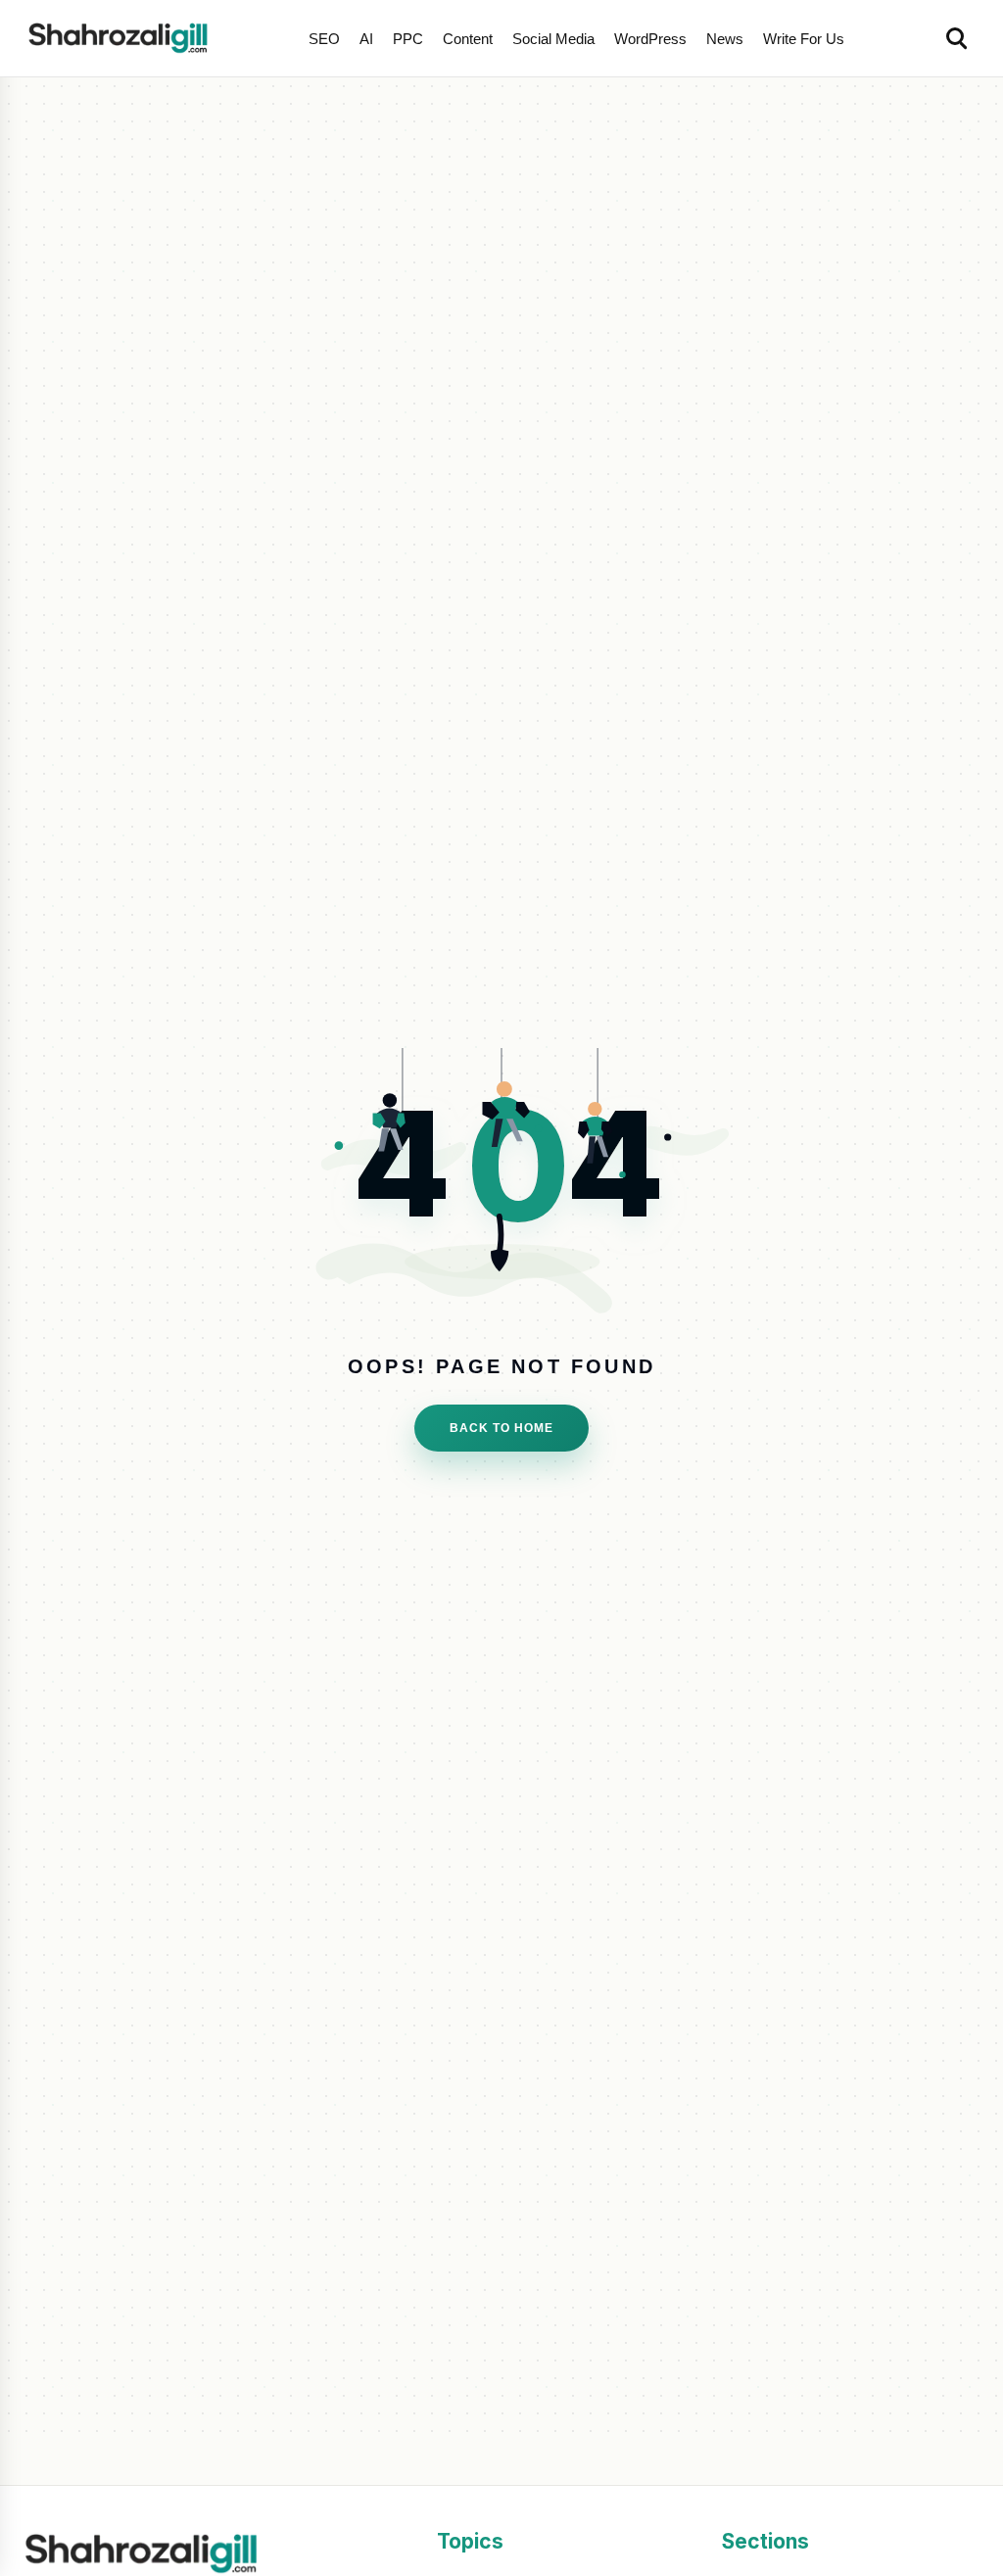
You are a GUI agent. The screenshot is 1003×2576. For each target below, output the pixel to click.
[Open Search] (958, 38)
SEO (324, 39)
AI (366, 39)
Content (468, 39)
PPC (408, 39)
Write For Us (804, 39)
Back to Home (501, 1428)
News (725, 39)
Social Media (553, 39)
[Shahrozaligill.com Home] (123, 38)
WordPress (650, 39)
